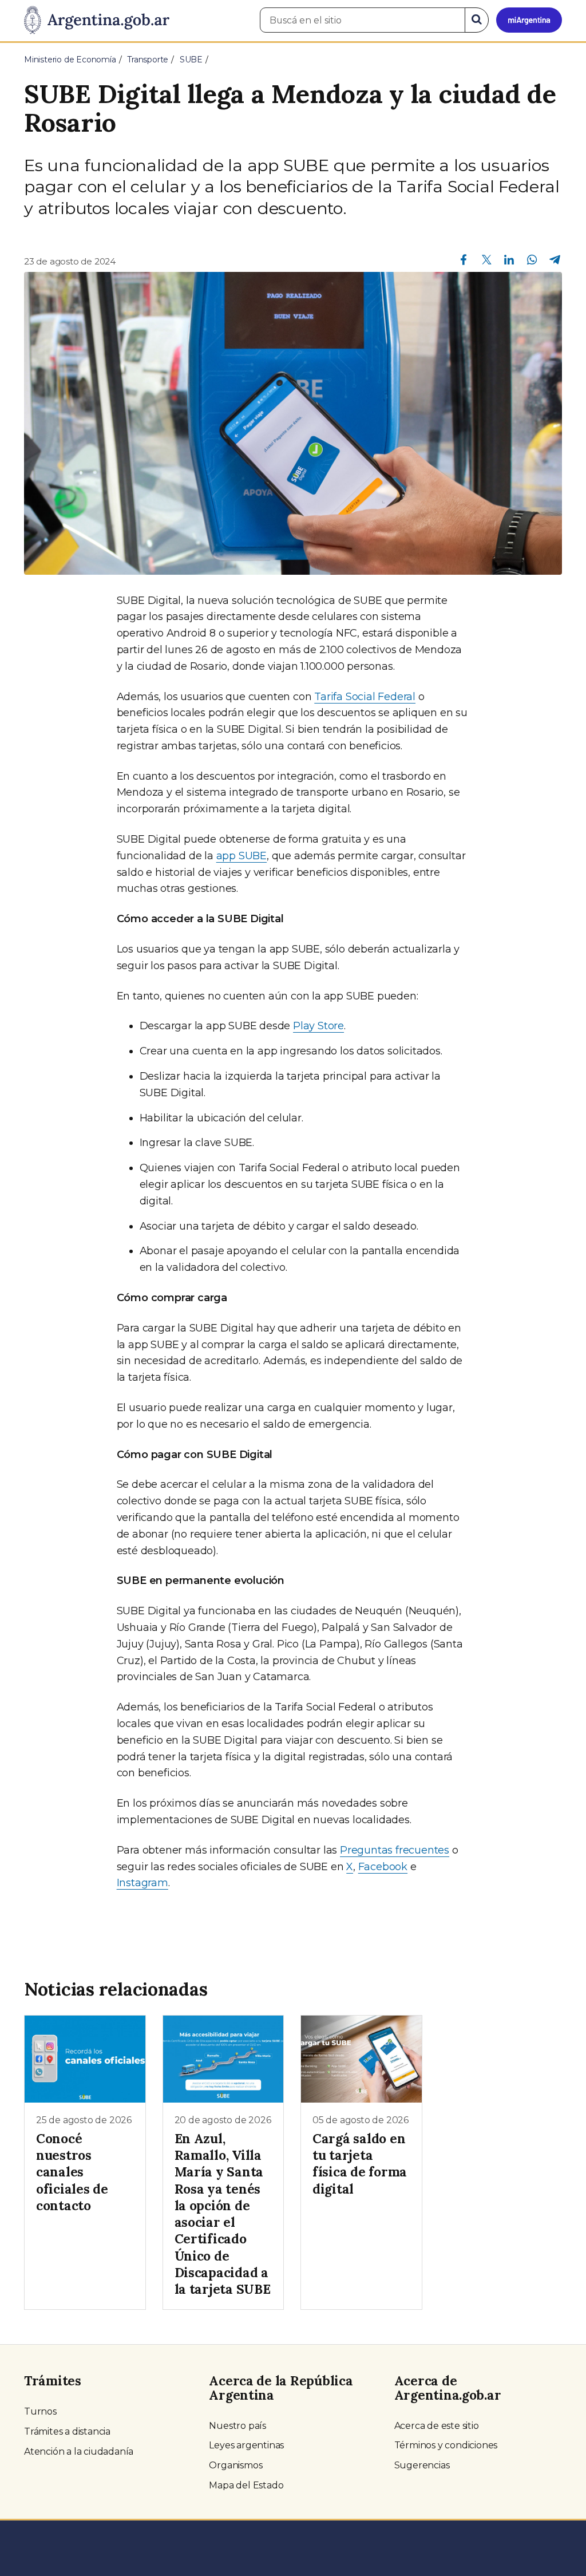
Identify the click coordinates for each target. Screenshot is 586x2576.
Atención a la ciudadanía (79, 2451)
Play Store (318, 1026)
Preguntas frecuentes (395, 1850)
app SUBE (241, 856)
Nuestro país (237, 2426)
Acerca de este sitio (437, 2426)
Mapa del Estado (246, 2485)
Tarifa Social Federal (365, 697)
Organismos (235, 2465)
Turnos (40, 2411)
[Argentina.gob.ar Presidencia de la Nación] (97, 21)
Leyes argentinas (246, 2445)
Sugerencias (422, 2465)
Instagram (142, 1883)
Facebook (383, 1867)
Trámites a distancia (67, 2431)
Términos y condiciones (446, 2445)
